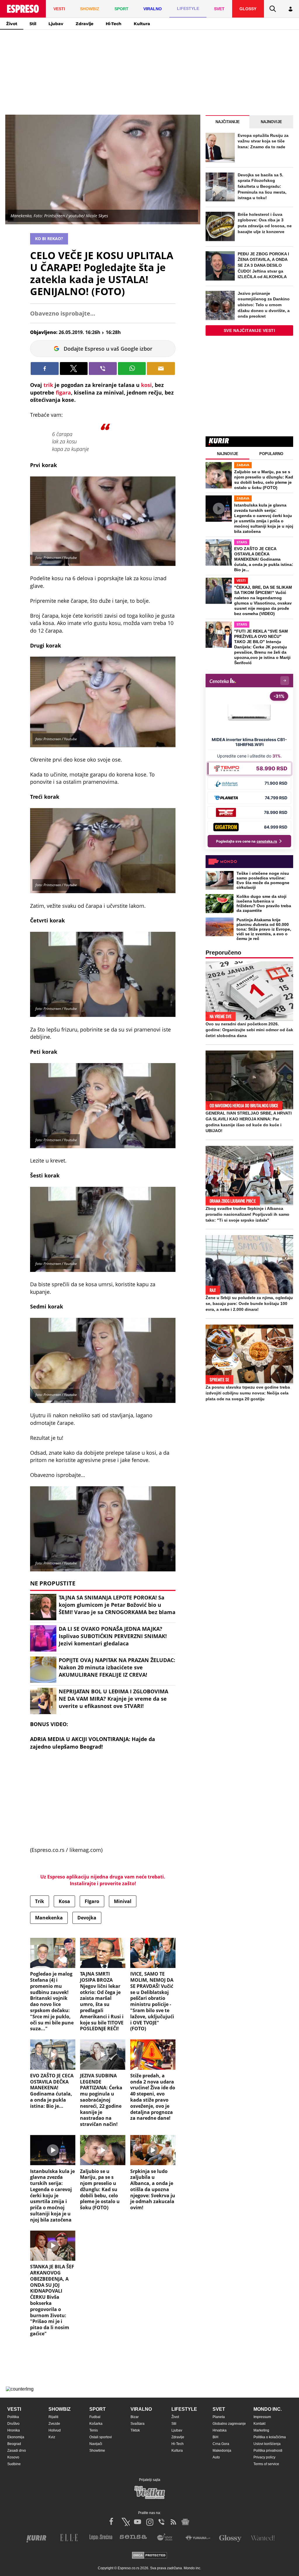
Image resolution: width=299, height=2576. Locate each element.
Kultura (142, 24)
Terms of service (266, 2464)
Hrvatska (220, 2430)
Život (12, 24)
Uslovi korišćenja (267, 2444)
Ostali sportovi (101, 2437)
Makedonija (222, 2451)
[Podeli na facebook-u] (45, 369)
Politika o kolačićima (270, 2437)
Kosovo (13, 2457)
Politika (13, 2417)
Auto (216, 2457)
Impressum (262, 2417)
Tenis (94, 2430)
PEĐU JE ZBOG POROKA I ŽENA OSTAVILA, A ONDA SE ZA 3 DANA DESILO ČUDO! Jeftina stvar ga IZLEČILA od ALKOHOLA (263, 265)
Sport (98, 2409)
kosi (146, 385)
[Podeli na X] (74, 369)
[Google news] (185, 2522)
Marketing (261, 2430)
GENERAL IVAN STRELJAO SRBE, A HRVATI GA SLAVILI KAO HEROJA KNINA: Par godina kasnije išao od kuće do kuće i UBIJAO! (249, 1122)
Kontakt (259, 2424)
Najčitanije (228, 122)
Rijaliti (53, 2417)
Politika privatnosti (268, 2451)
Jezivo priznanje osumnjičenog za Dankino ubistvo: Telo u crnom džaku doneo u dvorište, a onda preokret (264, 305)
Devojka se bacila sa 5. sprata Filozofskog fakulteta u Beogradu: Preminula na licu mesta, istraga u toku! (262, 186)
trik (49, 385)
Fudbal (95, 2417)
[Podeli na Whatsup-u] (132, 369)
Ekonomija (16, 2437)
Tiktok (135, 2430)
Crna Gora (221, 2444)
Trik (40, 1901)
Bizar (135, 2417)
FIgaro (92, 1901)
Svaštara (138, 2424)
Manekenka (49, 1918)
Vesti (14, 2409)
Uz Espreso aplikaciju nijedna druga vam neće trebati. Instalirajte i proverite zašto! (103, 1880)
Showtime (97, 2451)
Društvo (13, 2424)
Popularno (271, 454)
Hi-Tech (114, 24)
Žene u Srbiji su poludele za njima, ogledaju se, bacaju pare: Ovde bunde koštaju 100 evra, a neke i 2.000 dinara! (249, 1304)
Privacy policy (264, 2457)
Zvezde (54, 2424)
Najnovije (271, 122)
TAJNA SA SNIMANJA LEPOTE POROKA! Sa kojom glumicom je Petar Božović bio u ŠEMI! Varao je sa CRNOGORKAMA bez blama (117, 1605)
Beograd (14, 2444)
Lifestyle (184, 2409)
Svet (219, 2409)
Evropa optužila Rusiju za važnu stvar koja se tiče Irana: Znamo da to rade (263, 141)
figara (63, 392)
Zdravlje (85, 24)
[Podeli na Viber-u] (103, 369)
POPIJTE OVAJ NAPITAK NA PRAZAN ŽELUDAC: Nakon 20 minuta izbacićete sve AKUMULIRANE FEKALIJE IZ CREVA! (117, 1667)
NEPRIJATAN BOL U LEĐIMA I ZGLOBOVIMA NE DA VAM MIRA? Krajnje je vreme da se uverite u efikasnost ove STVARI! (113, 1699)
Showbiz (60, 2409)
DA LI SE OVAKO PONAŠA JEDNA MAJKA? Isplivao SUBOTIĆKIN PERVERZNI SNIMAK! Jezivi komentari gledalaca (113, 1636)
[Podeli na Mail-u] (161, 369)
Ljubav (56, 24)
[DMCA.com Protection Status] (149, 2556)
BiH (215, 2437)
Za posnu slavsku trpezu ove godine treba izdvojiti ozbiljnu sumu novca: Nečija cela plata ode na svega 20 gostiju (248, 1393)
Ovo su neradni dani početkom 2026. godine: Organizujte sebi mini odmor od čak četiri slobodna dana (249, 1030)
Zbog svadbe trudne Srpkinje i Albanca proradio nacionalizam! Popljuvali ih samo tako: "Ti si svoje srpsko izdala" (247, 1214)
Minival (123, 1901)
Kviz (52, 2437)
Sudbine (14, 2464)
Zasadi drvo (17, 2451)
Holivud (55, 2430)
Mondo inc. (268, 2409)
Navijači (96, 2444)
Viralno (141, 2409)
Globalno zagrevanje (229, 2424)
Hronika (14, 2430)
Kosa (64, 1901)
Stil (33, 24)
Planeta (219, 2417)
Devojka (87, 1918)
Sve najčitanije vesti (250, 330)
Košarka (96, 2424)
